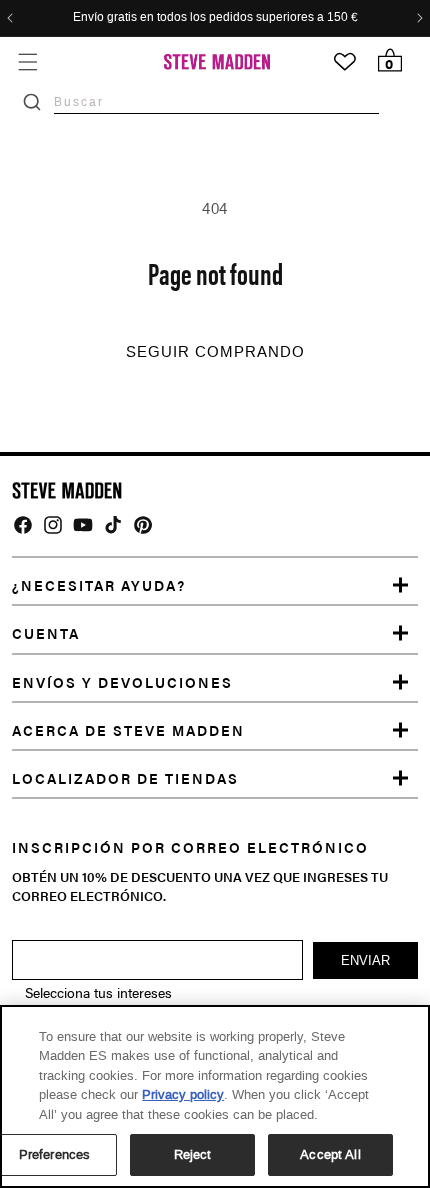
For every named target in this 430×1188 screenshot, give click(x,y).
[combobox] (216, 101)
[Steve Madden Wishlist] (345, 62)
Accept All (330, 1154)
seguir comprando (215, 352)
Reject (193, 1154)
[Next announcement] (420, 18)
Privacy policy (183, 1094)
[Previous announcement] (10, 18)
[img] (23, 525)
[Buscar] (32, 102)
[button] (27, 61)
